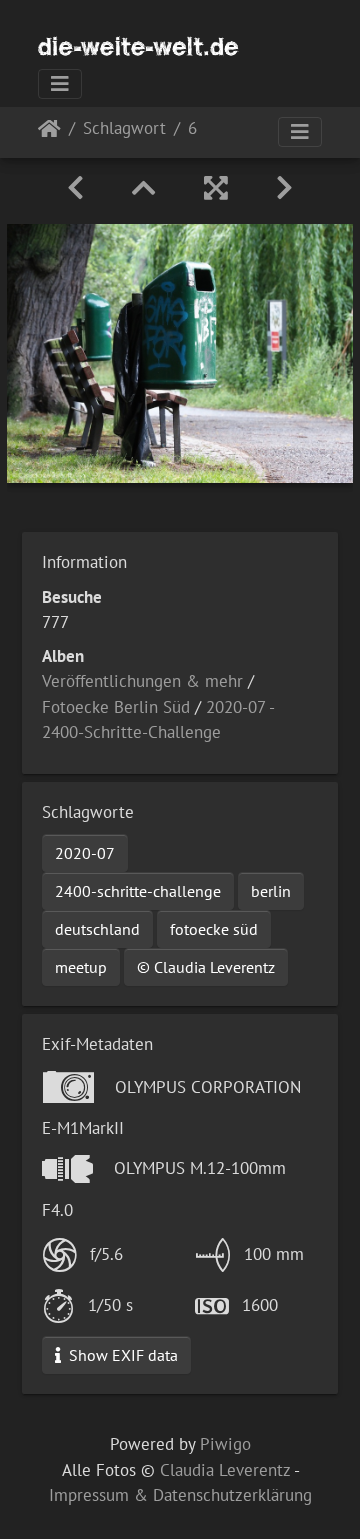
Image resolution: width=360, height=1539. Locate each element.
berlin (271, 891)
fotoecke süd (214, 929)
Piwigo (225, 1444)
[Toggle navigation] (60, 84)
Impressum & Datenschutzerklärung (180, 1495)
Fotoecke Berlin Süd (116, 707)
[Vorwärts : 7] (284, 188)
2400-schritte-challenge (138, 891)
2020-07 (85, 853)
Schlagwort (124, 129)
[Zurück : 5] (75, 188)
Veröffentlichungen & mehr (142, 681)
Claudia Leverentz (225, 1470)
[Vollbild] (216, 188)
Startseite (49, 132)
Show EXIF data (121, 1355)
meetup (81, 967)
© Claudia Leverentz (206, 967)
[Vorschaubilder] (144, 188)
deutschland (97, 929)
